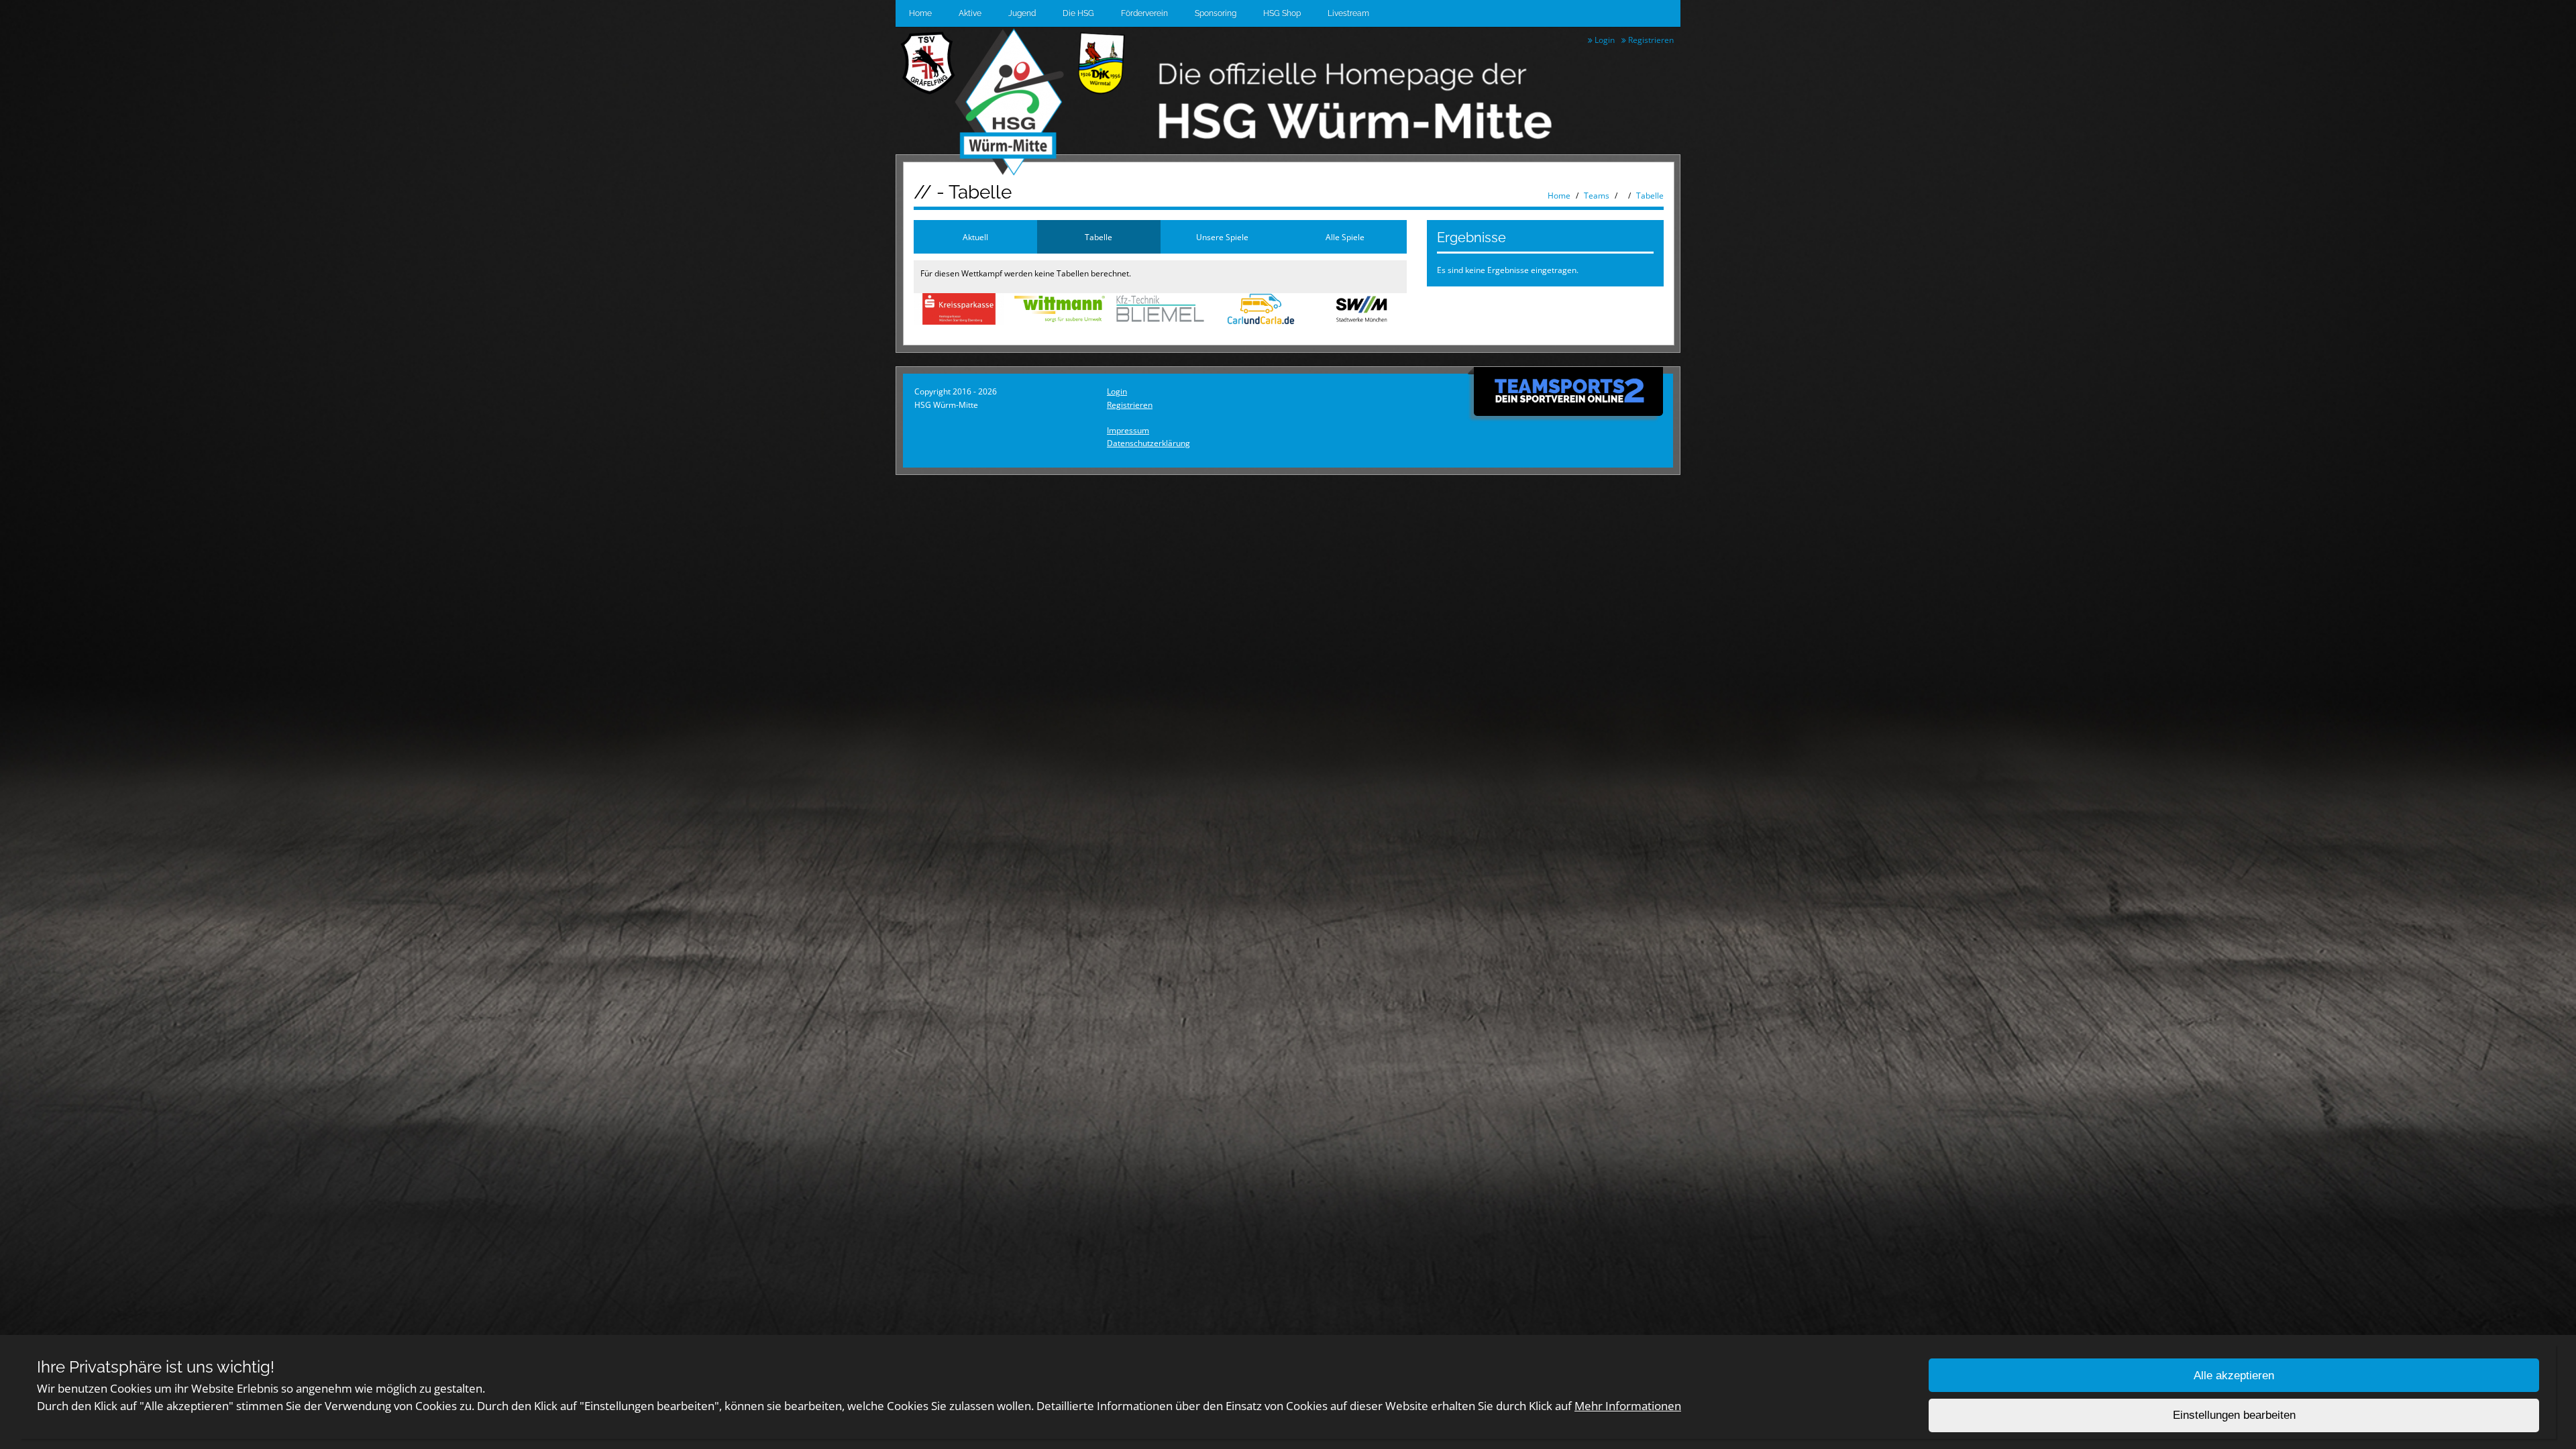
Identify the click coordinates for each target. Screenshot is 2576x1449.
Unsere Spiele (1222, 237)
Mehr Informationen (1628, 1406)
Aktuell (975, 237)
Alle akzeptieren (2234, 1376)
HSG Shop (1282, 13)
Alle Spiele (1345, 237)
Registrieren (1650, 40)
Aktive (970, 13)
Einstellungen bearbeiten (2234, 1416)
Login (1604, 40)
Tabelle (1650, 196)
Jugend (1022, 13)
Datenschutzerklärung (1148, 443)
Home (920, 13)
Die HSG (1078, 13)
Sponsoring (1216, 13)
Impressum (1128, 430)
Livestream (1348, 13)
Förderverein (1144, 13)
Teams (1597, 196)
